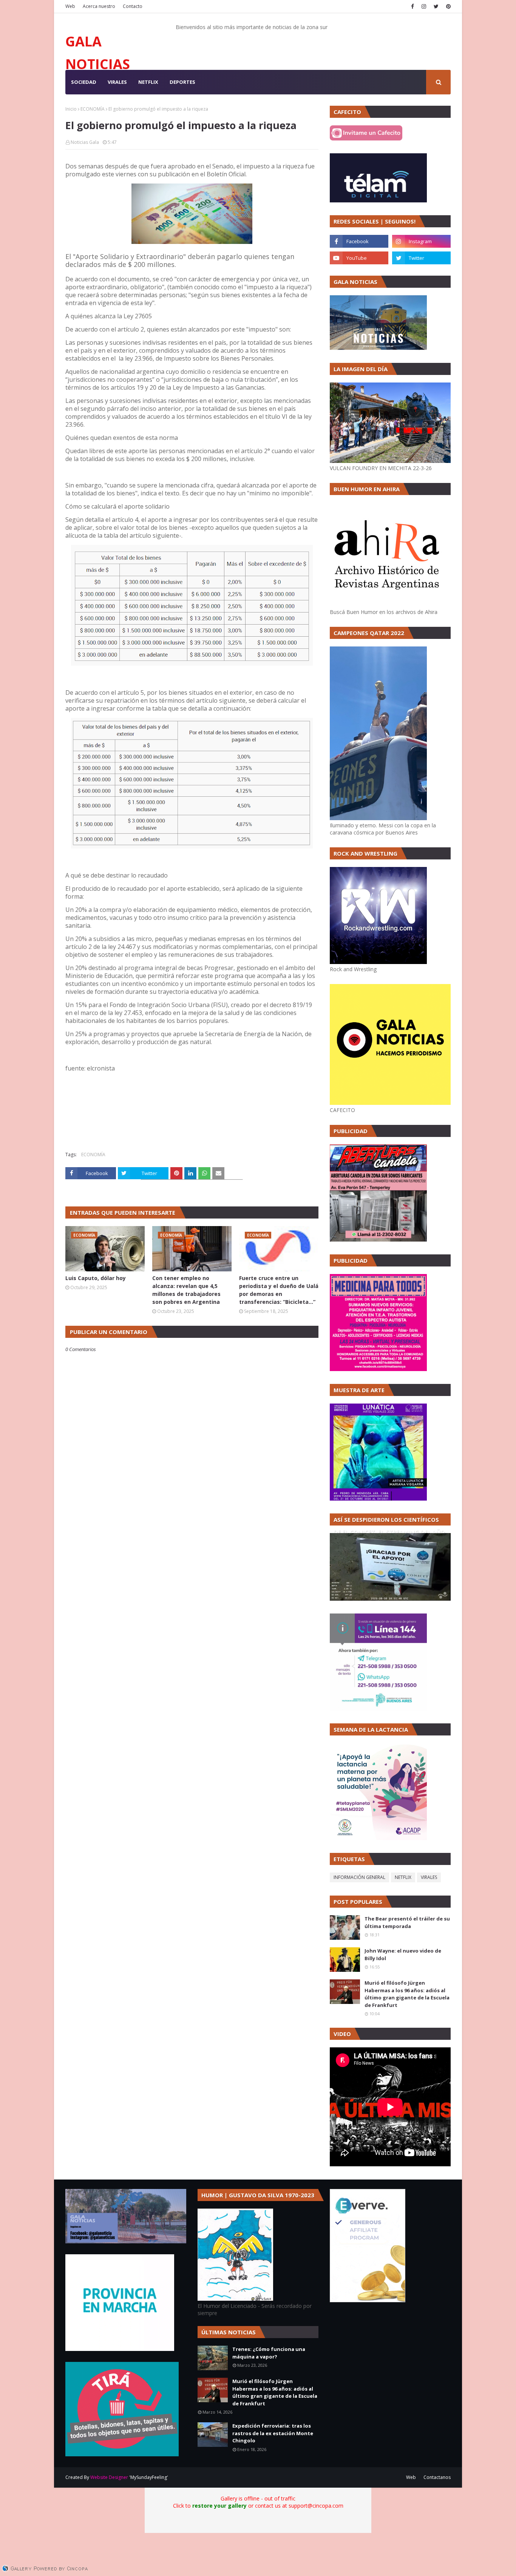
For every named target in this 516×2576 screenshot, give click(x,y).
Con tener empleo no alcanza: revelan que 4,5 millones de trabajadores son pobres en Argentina (186, 1290)
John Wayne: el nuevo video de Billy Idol (403, 1954)
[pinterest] (447, 6)
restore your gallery (219, 2506)
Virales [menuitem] (117, 82)
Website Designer (109, 2477)
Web (70, 6)
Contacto (133, 6)
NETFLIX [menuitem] (148, 82)
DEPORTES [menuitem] (182, 82)
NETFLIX (403, 1877)
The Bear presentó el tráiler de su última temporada (407, 1922)
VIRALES (429, 1877)
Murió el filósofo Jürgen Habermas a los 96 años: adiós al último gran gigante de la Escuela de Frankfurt (407, 1994)
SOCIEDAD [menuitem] (84, 82)
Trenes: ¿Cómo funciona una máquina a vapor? (269, 2353)
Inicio (71, 109)
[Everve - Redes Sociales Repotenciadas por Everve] (368, 2300)
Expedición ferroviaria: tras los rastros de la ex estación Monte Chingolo (273, 2433)
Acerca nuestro (99, 6)
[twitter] (436, 6)
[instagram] (424, 6)
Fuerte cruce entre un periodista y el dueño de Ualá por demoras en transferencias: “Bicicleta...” (279, 1290)
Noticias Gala (85, 142)
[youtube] (359, 258)
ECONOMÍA (93, 109)
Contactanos (437, 2477)
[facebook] (412, 6)
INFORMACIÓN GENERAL (359, 1877)
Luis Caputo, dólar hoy (96, 1278)
